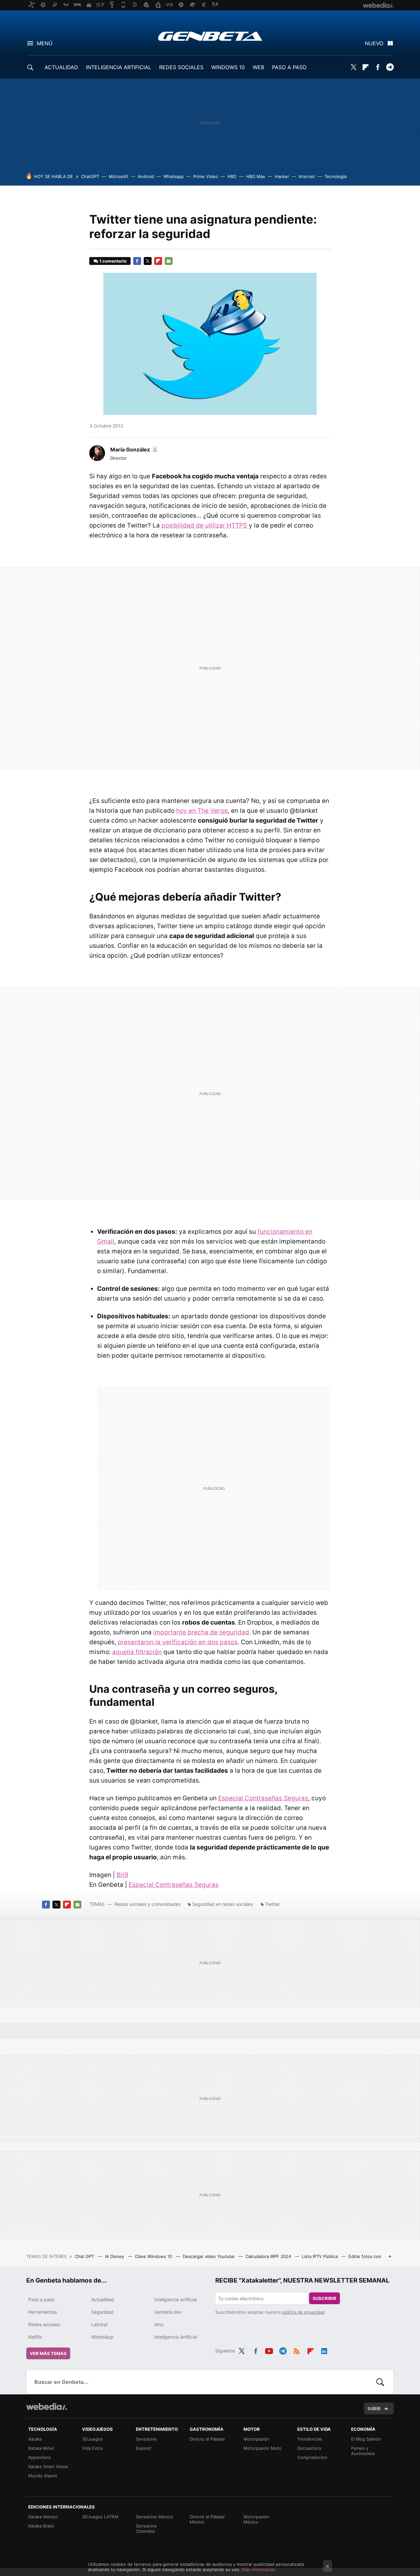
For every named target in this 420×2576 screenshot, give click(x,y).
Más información (259, 2569)
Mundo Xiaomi (43, 2476)
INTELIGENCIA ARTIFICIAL (119, 67)
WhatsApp (102, 2337)
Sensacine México (154, 2517)
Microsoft (118, 176)
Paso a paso (41, 2299)
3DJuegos (92, 2439)
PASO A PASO (289, 67)
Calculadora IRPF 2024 (269, 2256)
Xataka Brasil (41, 2526)
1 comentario (113, 261)
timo (159, 2324)
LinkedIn (324, 2350)
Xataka (35, 2439)
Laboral (99, 2324)
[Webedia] (47, 2406)
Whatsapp (174, 176)
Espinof (144, 2448)
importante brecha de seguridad (201, 1632)
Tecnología (336, 176)
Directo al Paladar (207, 2439)
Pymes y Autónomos (363, 2451)
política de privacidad (303, 2312)
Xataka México (43, 2517)
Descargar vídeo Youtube (209, 2256)
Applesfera (39, 2457)
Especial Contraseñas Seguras (263, 1798)
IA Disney (115, 2256)
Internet (307, 176)
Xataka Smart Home (48, 2466)
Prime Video (206, 176)
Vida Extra (92, 2448)
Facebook (378, 67)
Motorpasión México (256, 2519)
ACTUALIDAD (61, 67)
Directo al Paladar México (207, 2519)
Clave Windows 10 (154, 2256)
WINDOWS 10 (228, 67)
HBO (232, 176)
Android (146, 176)
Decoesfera (309, 2448)
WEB (258, 67)
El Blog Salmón (366, 2439)
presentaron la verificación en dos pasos (178, 1642)
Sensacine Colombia (146, 2528)
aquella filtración (137, 1652)
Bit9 (122, 1875)
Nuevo (374, 43)
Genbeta (210, 36)
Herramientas (42, 2312)
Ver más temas (48, 2353)
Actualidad (103, 2299)
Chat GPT (85, 2256)
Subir (374, 2408)
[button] (133, 449)
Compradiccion (312, 2457)
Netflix (35, 2337)
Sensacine (146, 2439)
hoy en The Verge (202, 811)
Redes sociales (44, 2324)
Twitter (353, 67)
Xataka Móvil (41, 2448)
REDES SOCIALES (181, 67)
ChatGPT (90, 176)
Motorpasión (256, 2439)
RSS (297, 2350)
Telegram (390, 67)
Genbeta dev (168, 2312)
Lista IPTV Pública (320, 2256)
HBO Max (256, 176)
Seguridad (102, 2312)
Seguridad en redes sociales (223, 1904)
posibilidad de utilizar (204, 525)
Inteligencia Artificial (176, 2337)
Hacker (282, 176)
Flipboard (366, 67)
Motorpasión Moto (262, 2448)
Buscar (380, 2382)
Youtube (269, 2350)
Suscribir (325, 2298)
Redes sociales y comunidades (147, 1904)
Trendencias (310, 2439)
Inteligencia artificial (176, 2299)
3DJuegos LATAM (100, 2517)
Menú (45, 43)
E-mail (169, 261)
